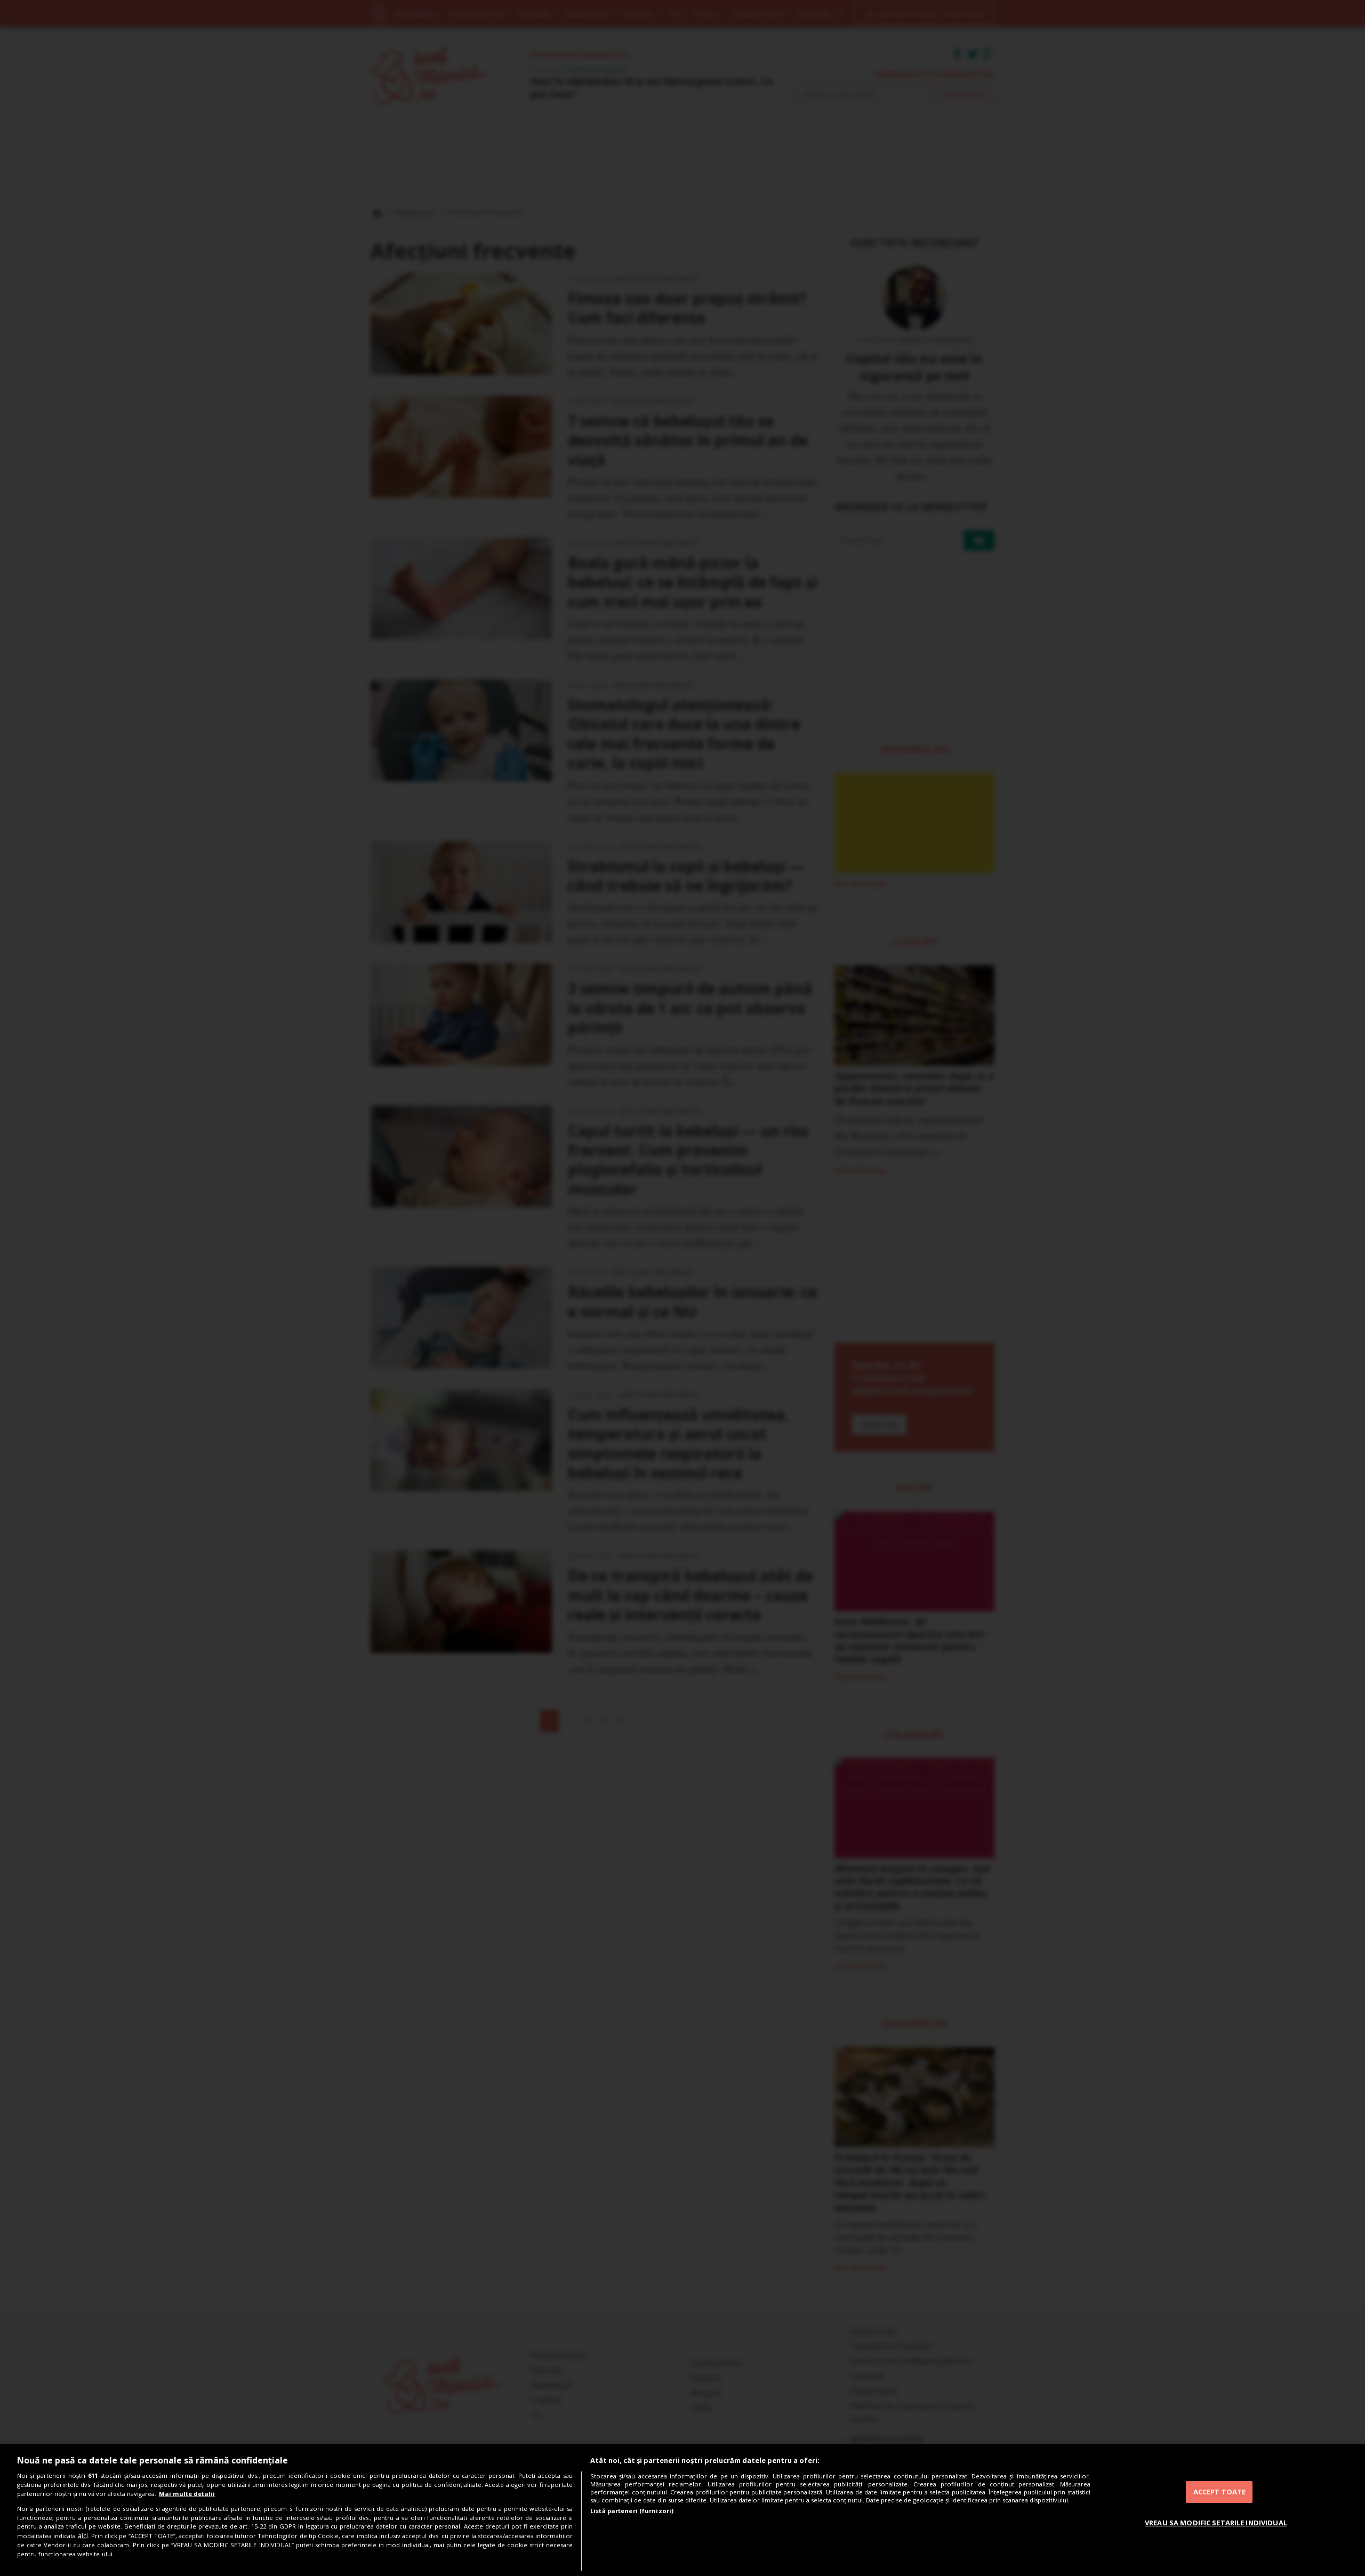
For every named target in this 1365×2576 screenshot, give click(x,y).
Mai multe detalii (187, 2494)
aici (83, 2536)
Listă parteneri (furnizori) (632, 2511)
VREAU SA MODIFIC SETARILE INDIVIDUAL (1216, 2523)
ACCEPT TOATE (1220, 2492)
